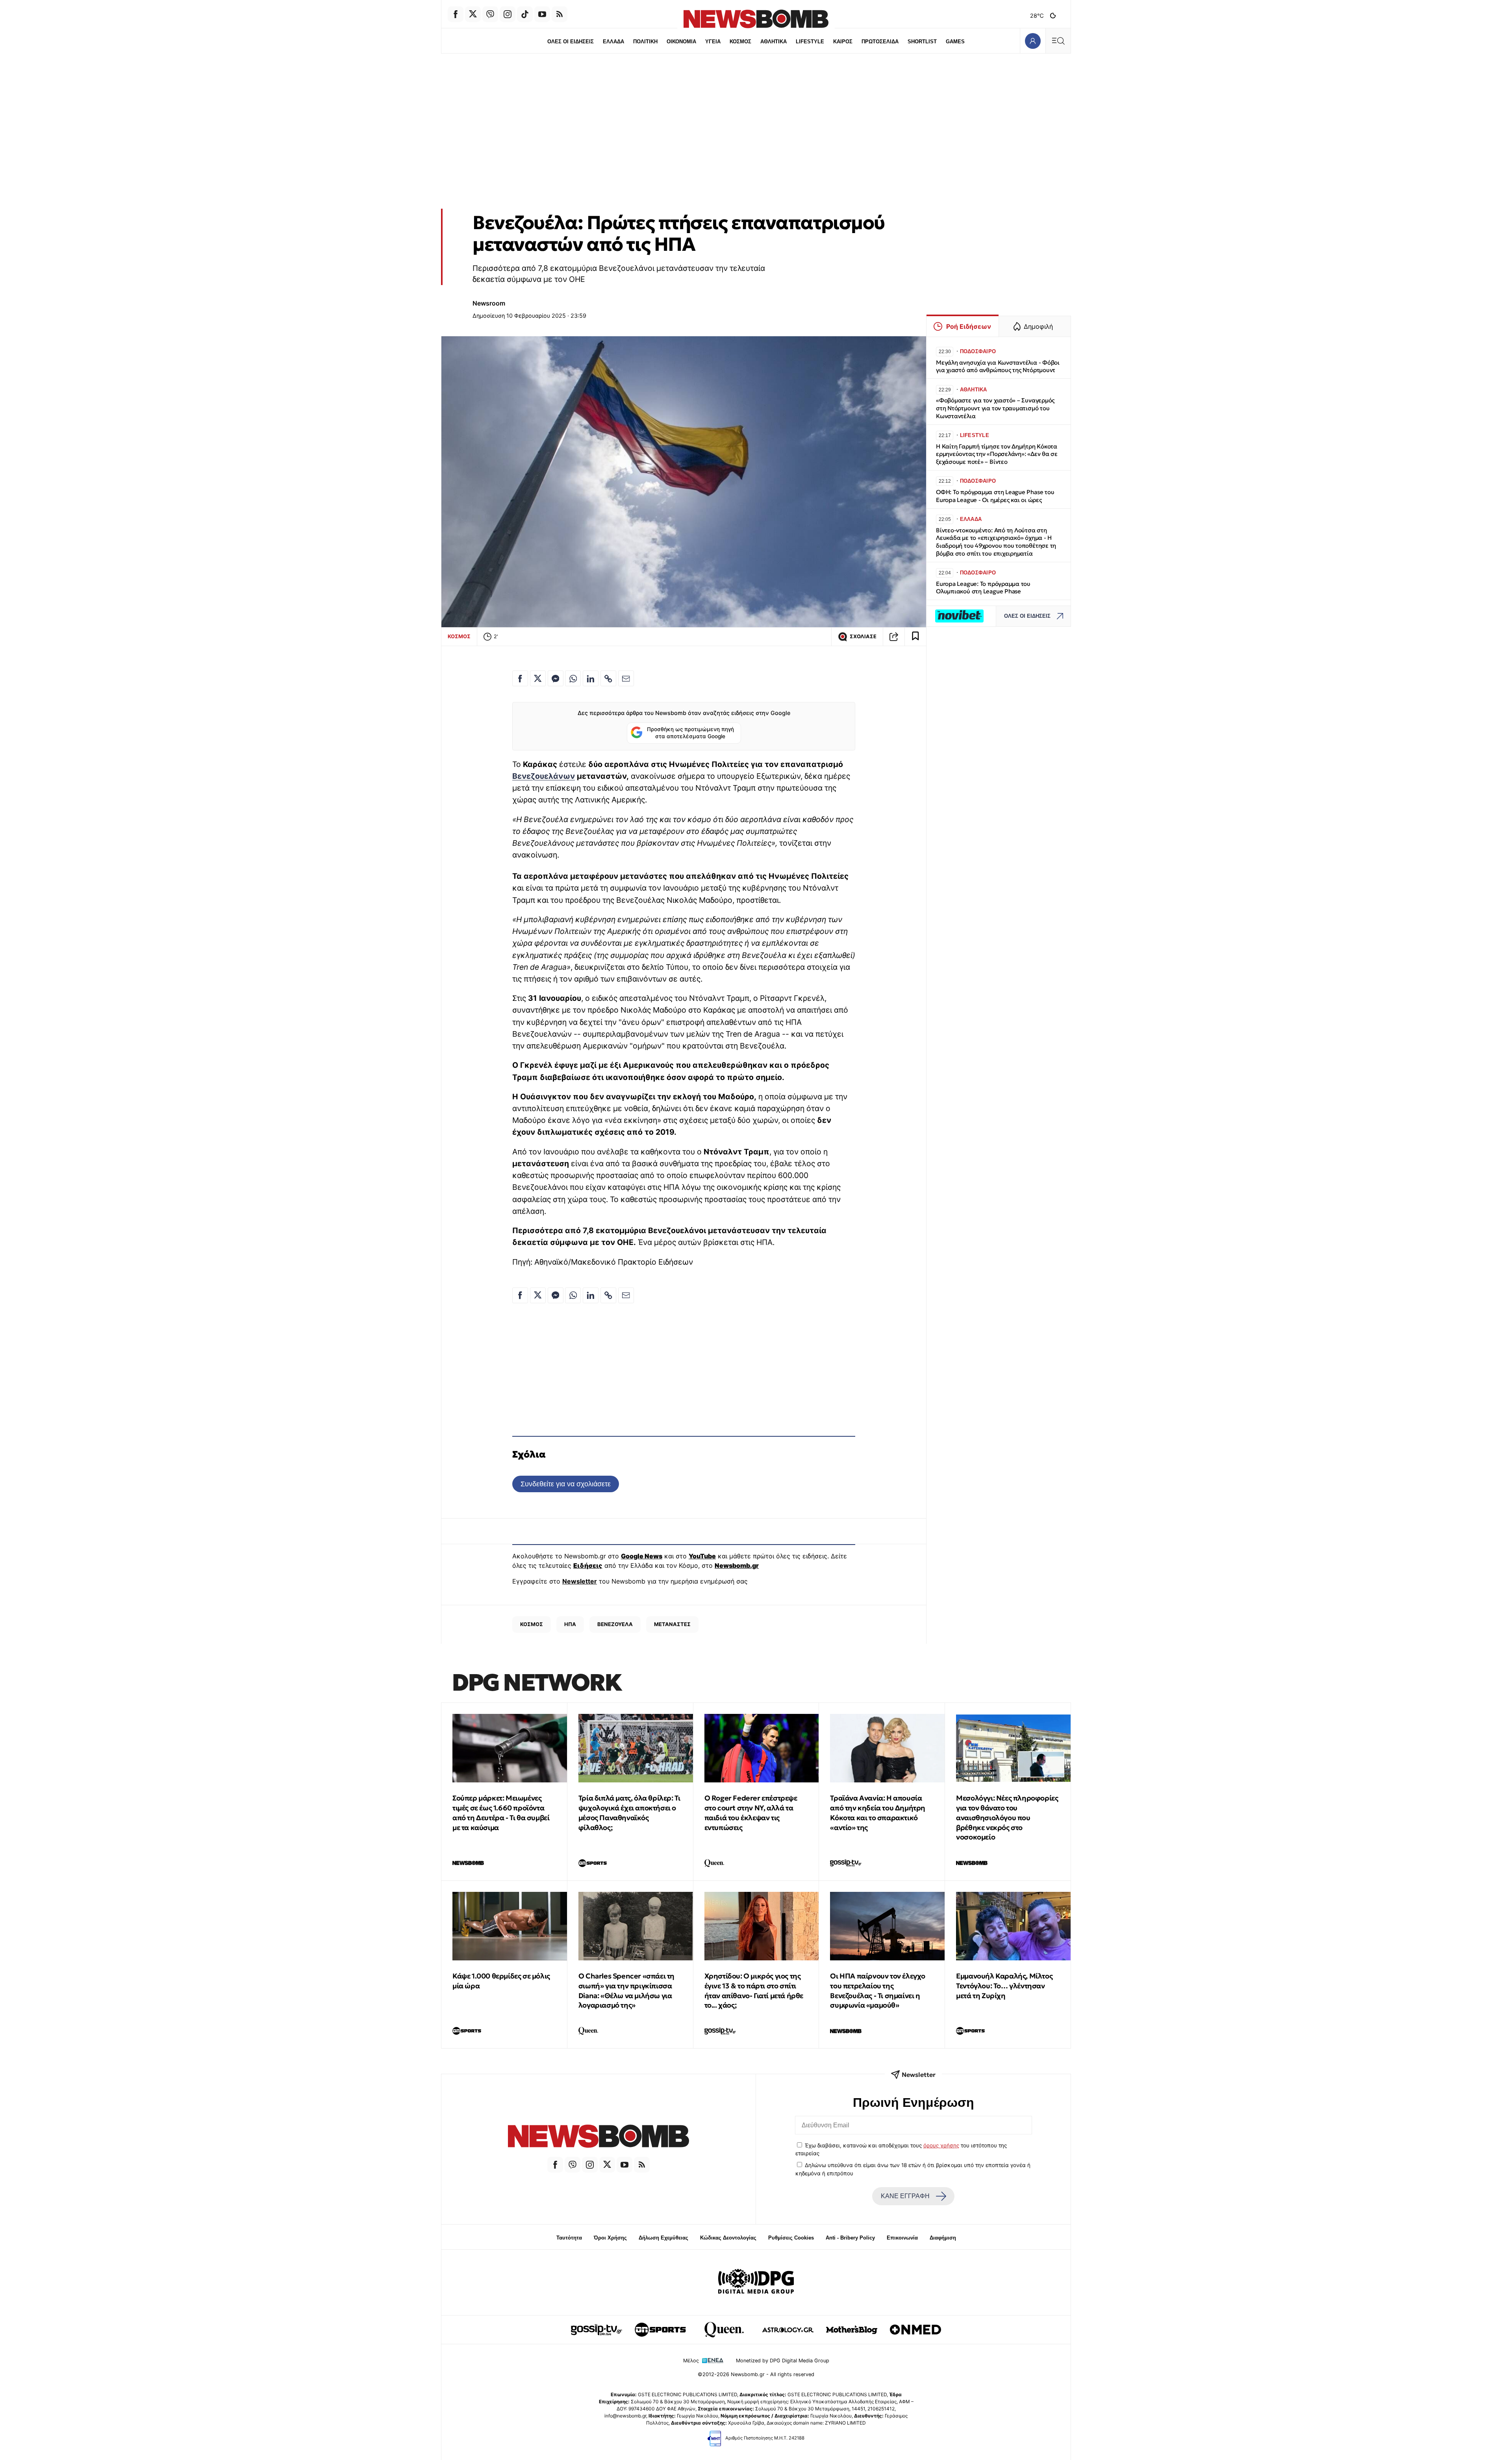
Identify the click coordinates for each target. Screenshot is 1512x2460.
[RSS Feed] (560, 14)
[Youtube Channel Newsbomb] (542, 14)
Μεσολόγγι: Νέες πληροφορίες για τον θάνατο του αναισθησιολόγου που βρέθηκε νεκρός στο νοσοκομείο (1007, 1817)
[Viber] (490, 14)
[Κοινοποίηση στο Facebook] (520, 678)
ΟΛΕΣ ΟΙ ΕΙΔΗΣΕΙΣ (571, 42)
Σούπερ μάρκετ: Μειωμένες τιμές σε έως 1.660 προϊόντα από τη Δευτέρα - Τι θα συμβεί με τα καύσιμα (501, 1813)
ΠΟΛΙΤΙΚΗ (645, 42)
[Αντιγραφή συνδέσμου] (894, 637)
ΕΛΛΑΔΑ (613, 42)
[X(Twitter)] (473, 14)
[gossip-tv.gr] (597, 2330)
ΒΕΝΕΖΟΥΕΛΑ (615, 1624)
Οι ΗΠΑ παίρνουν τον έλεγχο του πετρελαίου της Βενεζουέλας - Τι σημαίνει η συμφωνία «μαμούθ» (878, 1990)
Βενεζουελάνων (544, 776)
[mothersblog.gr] (852, 2330)
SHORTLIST (922, 42)
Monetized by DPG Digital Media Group (783, 2361)
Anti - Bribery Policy (850, 2238)
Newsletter (580, 1581)
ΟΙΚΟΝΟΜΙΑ (681, 42)
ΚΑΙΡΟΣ (843, 42)
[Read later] (915, 637)
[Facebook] (456, 14)
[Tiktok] (525, 14)
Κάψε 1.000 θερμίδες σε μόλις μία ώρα (501, 1981)
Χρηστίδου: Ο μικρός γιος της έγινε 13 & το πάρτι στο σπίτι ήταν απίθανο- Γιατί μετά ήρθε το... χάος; (754, 1990)
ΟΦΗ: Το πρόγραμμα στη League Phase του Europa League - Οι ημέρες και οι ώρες (995, 496)
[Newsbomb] (598, 2137)
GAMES (955, 42)
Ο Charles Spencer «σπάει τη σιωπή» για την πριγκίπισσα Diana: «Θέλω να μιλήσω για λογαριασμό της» (626, 1990)
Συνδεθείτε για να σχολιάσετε (566, 1484)
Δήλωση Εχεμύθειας (663, 2238)
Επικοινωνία (902, 2238)
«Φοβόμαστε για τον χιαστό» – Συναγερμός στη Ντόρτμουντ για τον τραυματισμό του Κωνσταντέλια (995, 408)
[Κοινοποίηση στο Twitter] (538, 678)
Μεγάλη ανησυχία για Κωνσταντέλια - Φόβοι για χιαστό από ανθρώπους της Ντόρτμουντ (998, 366)
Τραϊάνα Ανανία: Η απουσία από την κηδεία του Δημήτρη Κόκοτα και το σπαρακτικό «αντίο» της (878, 1813)
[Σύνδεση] (1033, 41)
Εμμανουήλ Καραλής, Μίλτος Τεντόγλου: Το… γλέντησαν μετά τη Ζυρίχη (1004, 1986)
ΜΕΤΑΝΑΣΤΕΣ (672, 1624)
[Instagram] (508, 14)
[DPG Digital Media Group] (756, 2282)
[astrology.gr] (788, 2330)
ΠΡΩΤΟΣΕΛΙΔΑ (880, 42)
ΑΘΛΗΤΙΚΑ (774, 42)
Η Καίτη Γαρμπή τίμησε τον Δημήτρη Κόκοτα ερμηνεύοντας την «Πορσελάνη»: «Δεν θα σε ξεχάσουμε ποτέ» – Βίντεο (997, 454)
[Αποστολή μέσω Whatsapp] (573, 678)
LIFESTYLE (810, 42)
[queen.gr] (724, 2330)
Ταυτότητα (569, 2238)
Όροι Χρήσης (610, 2238)
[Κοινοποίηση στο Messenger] (556, 678)
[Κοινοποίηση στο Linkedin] (591, 678)
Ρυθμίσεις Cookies (791, 2238)
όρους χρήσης (941, 2145)
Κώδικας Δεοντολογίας (728, 2238)
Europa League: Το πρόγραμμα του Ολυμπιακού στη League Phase (983, 588)
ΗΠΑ (570, 1624)
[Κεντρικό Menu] (1058, 41)
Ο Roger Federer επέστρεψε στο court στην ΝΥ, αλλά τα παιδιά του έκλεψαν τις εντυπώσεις (751, 1813)
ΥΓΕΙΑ (713, 42)
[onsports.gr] (660, 2330)
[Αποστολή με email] (626, 678)
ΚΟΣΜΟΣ (740, 42)
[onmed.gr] (915, 2330)
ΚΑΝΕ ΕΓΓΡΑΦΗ (905, 2196)
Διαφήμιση (943, 2238)
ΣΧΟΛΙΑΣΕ (863, 636)
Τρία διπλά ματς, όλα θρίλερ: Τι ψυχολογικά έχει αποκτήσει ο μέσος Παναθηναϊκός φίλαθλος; (629, 1813)
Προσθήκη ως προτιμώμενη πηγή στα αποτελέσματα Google (690, 733)
